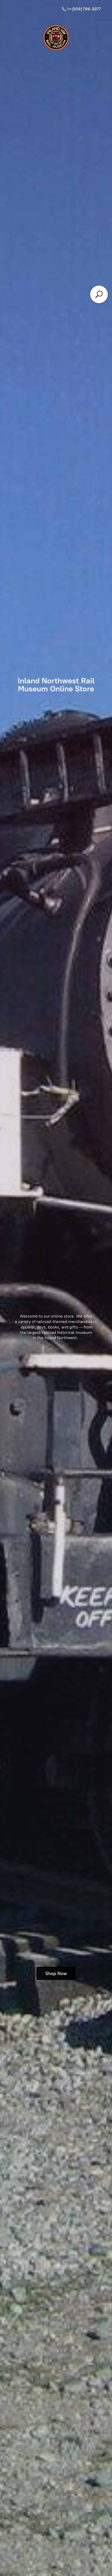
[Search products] (99, 294)
